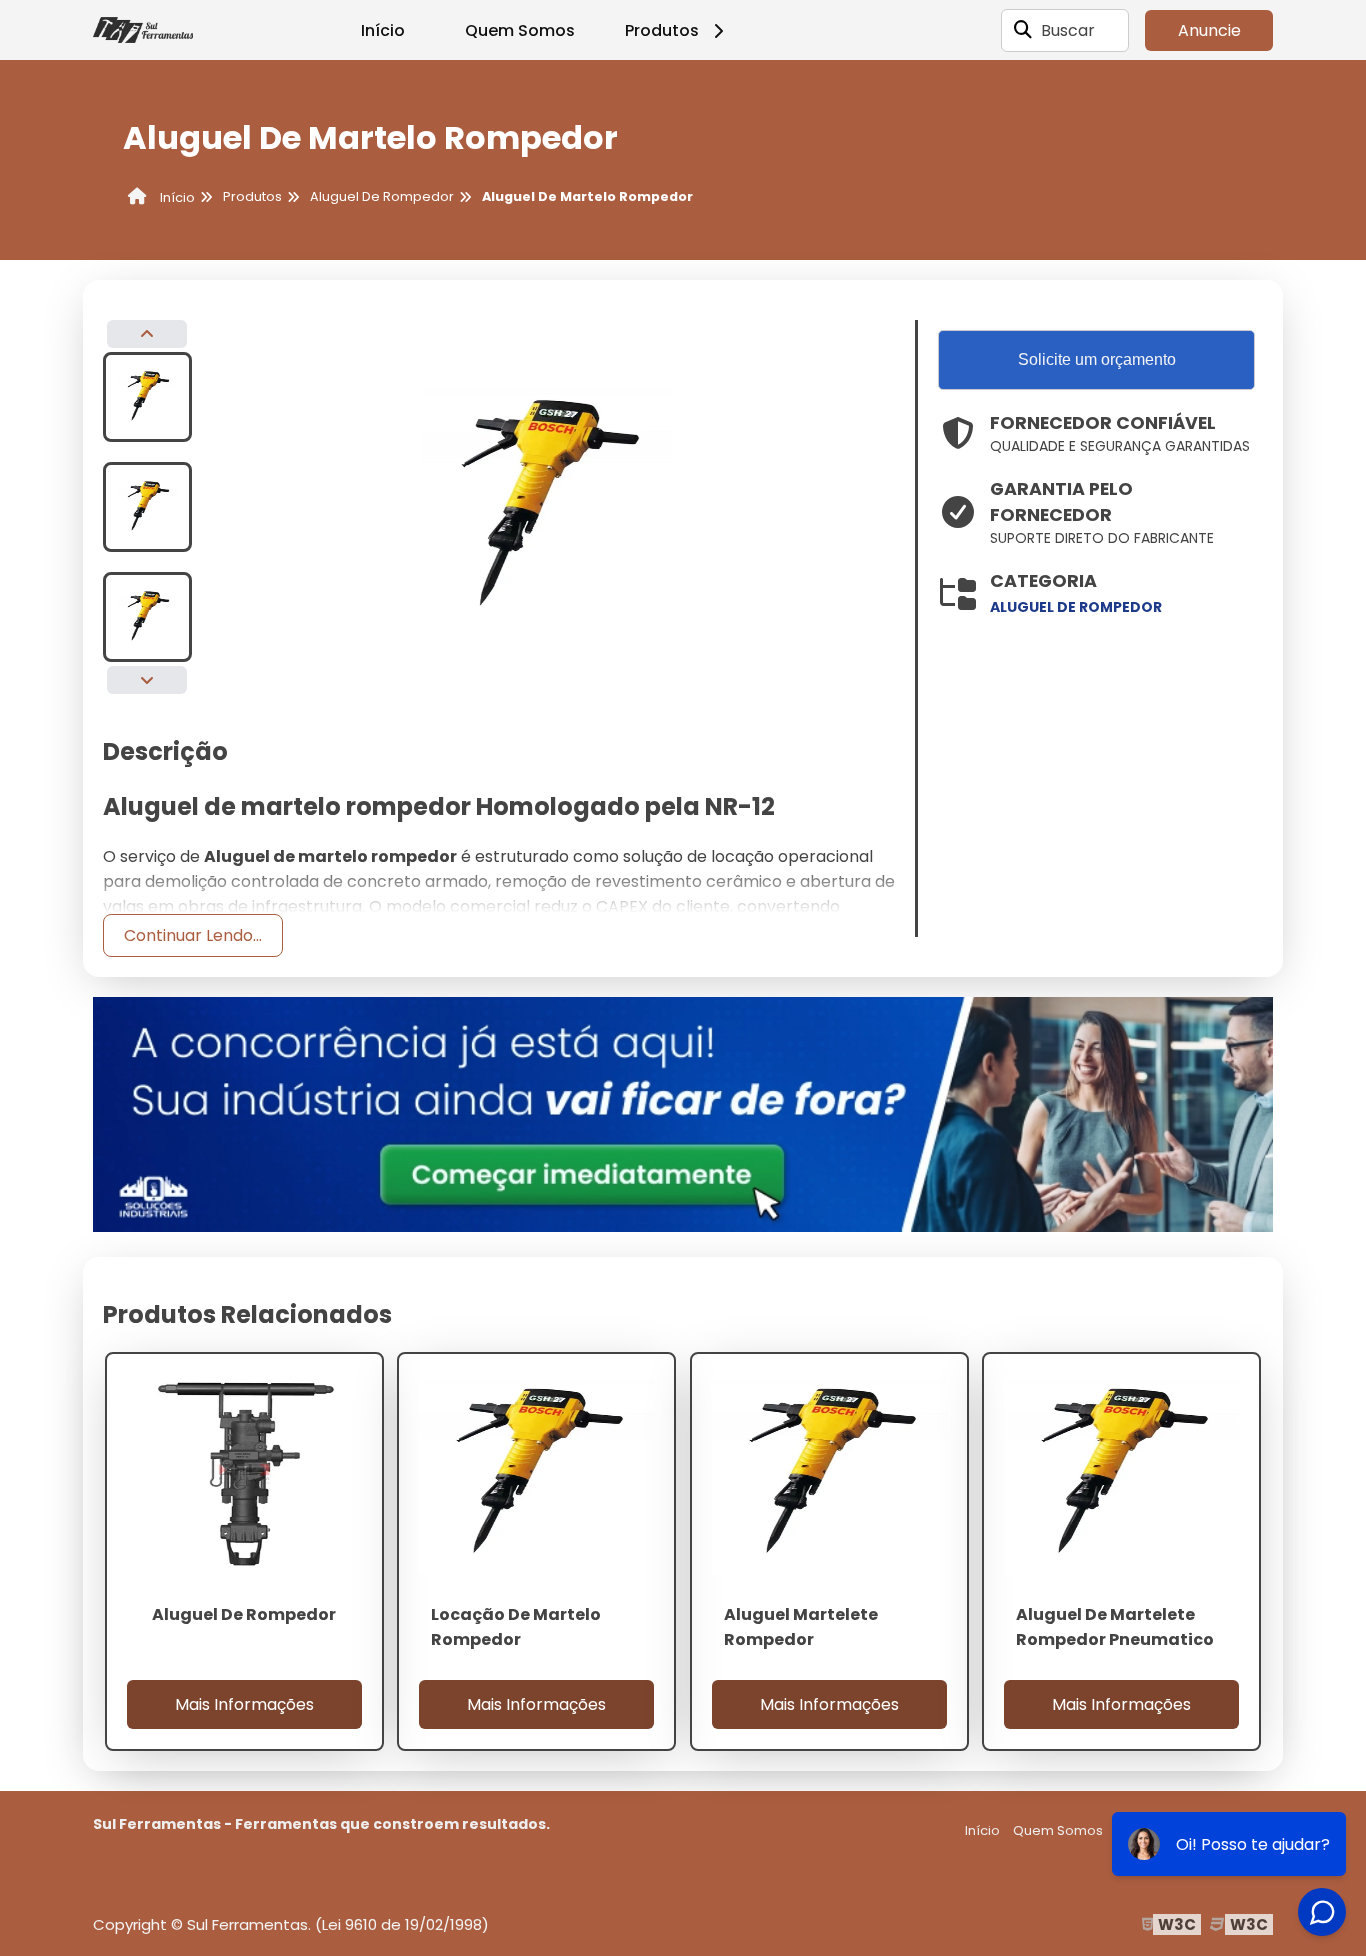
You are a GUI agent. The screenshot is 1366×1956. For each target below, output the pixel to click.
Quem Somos (520, 30)
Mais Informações (244, 1704)
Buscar (1068, 30)
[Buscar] (1023, 30)
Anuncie (1209, 30)
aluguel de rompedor (1076, 607)
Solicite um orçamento (1097, 359)
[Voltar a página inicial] (143, 30)
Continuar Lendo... (193, 935)
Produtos (662, 30)
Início (383, 30)
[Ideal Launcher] (683, 1113)
